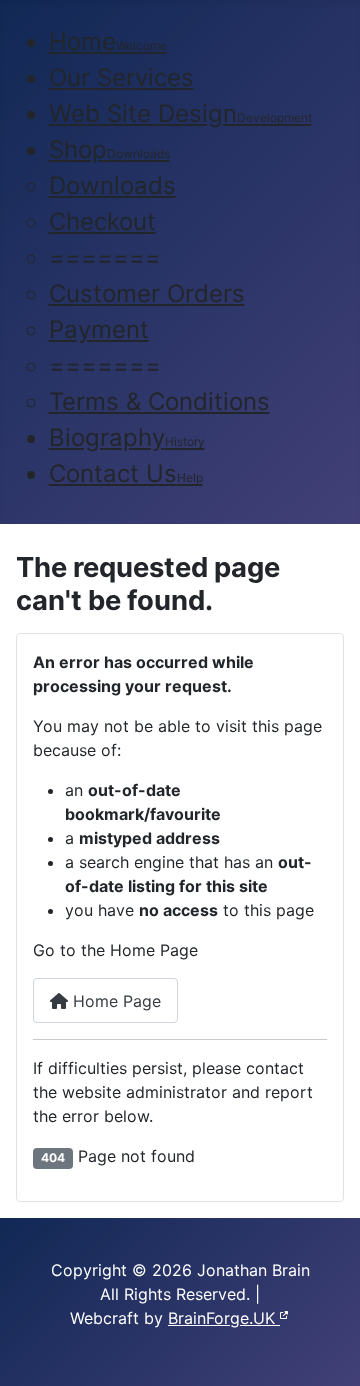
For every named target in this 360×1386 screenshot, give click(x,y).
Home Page (114, 1001)
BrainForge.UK (224, 1318)
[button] (105, 257)
